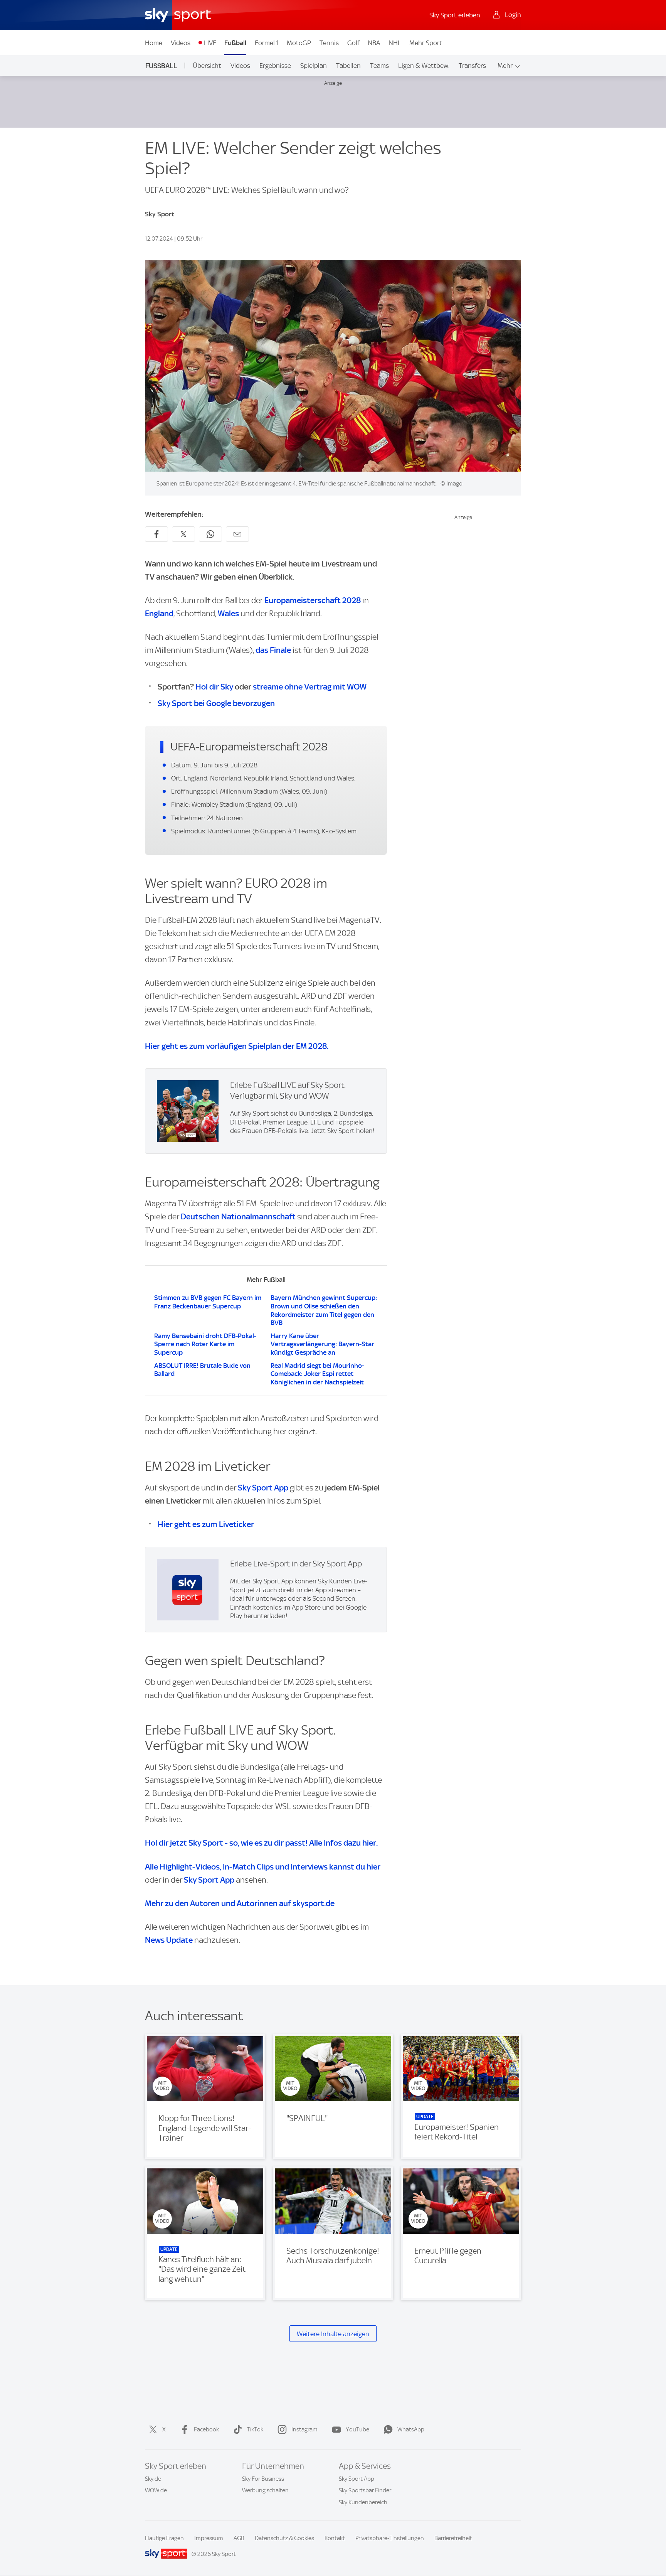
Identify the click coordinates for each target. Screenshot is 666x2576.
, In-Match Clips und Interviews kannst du (263, 1867)
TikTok (255, 2429)
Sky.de (153, 2479)
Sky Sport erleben (455, 15)
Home (154, 43)
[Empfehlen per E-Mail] (237, 534)
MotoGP (299, 43)
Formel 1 (267, 43)
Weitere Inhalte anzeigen (333, 2334)
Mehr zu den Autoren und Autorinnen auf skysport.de (240, 1903)
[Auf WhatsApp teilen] (210, 534)
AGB (239, 2538)
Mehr (505, 66)
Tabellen (348, 66)
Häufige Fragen (164, 2538)
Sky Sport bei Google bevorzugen (216, 703)
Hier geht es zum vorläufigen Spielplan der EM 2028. (237, 1046)
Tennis (329, 43)
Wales (228, 613)
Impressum (209, 2538)
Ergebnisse (275, 66)
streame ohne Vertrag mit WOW (310, 687)
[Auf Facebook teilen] (156, 534)
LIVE (210, 43)
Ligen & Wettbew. (424, 66)
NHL (395, 43)
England (159, 613)
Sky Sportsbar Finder (365, 2490)
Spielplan (314, 66)
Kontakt (335, 2538)
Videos (181, 43)
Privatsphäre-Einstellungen (390, 2538)
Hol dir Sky (214, 687)
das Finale (273, 650)
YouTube (357, 2429)
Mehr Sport (426, 43)
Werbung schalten (265, 2490)
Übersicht (207, 66)
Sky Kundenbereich (363, 2502)
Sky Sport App (263, 1488)
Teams (379, 66)
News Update (169, 1940)
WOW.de (156, 2490)
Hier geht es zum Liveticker (206, 1524)
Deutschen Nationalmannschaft (238, 1216)
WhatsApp (411, 2429)
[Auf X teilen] (183, 534)
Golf (353, 43)
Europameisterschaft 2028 (313, 600)
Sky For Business (263, 2479)
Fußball (235, 43)
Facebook (206, 2429)
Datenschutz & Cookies (284, 2538)
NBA (374, 43)
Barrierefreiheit (453, 2538)
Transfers (472, 66)
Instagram (304, 2429)
